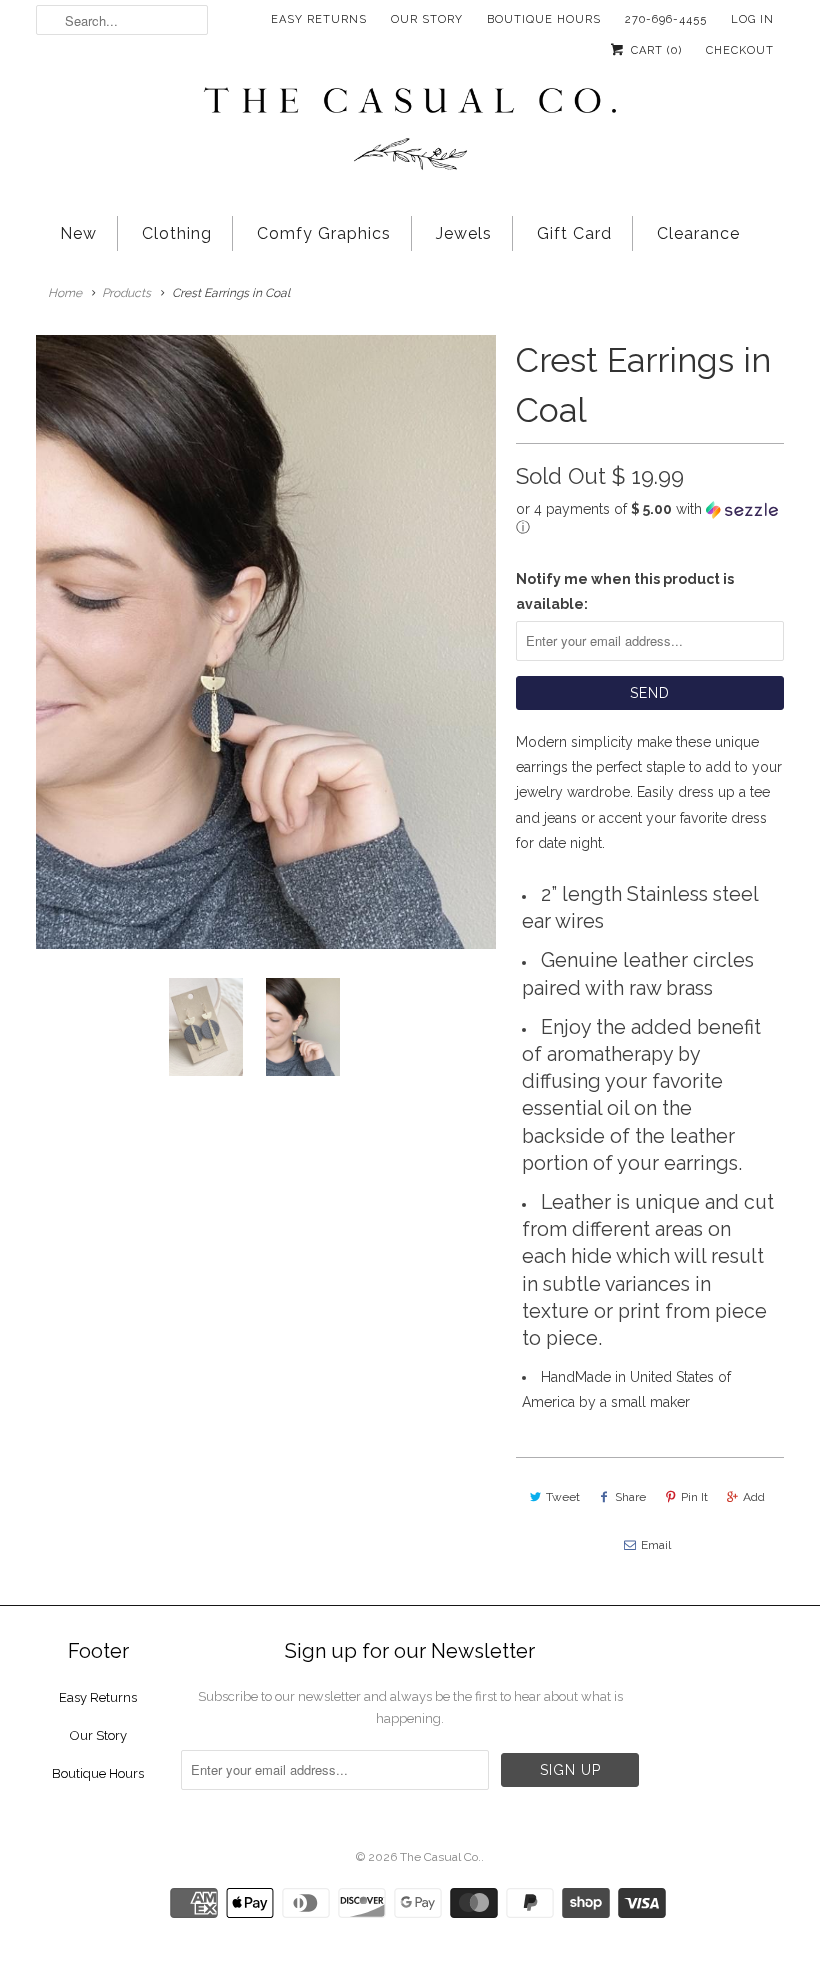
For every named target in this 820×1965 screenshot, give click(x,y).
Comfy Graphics (324, 233)
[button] (650, 518)
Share (630, 1497)
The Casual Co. (440, 1857)
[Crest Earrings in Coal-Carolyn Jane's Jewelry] (266, 641)
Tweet (563, 1497)
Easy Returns (319, 19)
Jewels (464, 233)
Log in (752, 19)
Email (656, 1545)
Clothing (177, 233)
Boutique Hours (544, 19)
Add (754, 1497)
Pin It (694, 1497)
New (78, 233)
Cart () (654, 50)
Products (126, 293)
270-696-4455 (666, 19)
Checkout (740, 50)
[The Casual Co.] (410, 131)
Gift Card (574, 233)
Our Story (427, 19)
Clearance (698, 233)
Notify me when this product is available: (625, 591)
